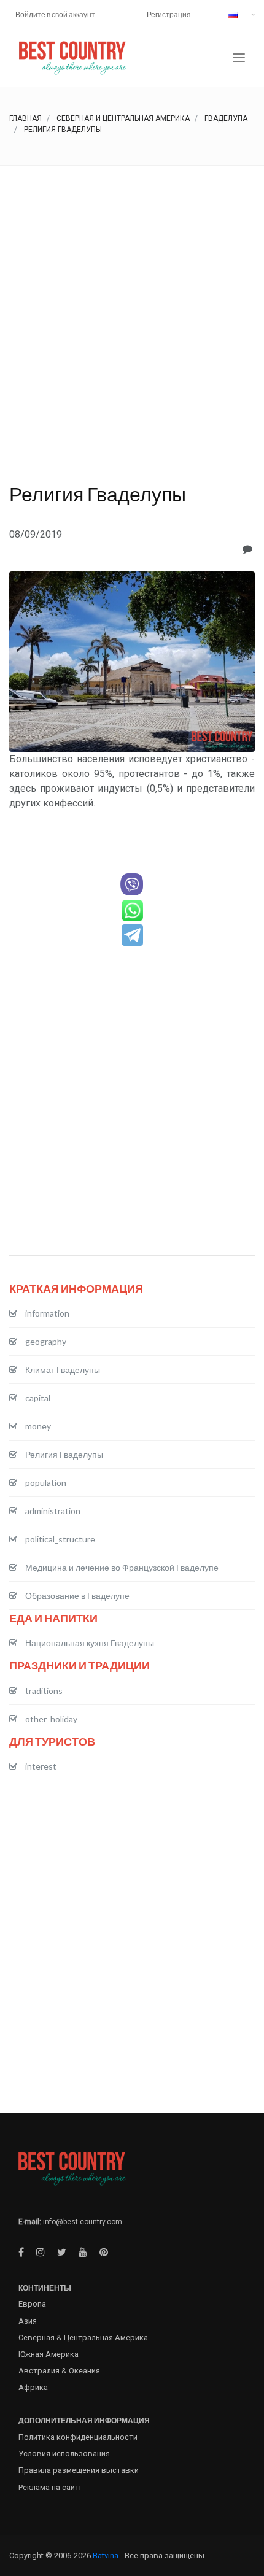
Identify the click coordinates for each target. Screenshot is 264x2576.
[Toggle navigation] (239, 58)
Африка (33, 2387)
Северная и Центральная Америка (123, 118)
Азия (28, 2321)
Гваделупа (226, 118)
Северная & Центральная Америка (83, 2338)
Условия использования (64, 2454)
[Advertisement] (132, 304)
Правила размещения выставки (79, 2470)
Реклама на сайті (50, 2487)
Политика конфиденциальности (78, 2437)
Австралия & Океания (59, 2371)
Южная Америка (49, 2354)
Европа (32, 2304)
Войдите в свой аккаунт (55, 14)
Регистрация (169, 14)
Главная (25, 118)
